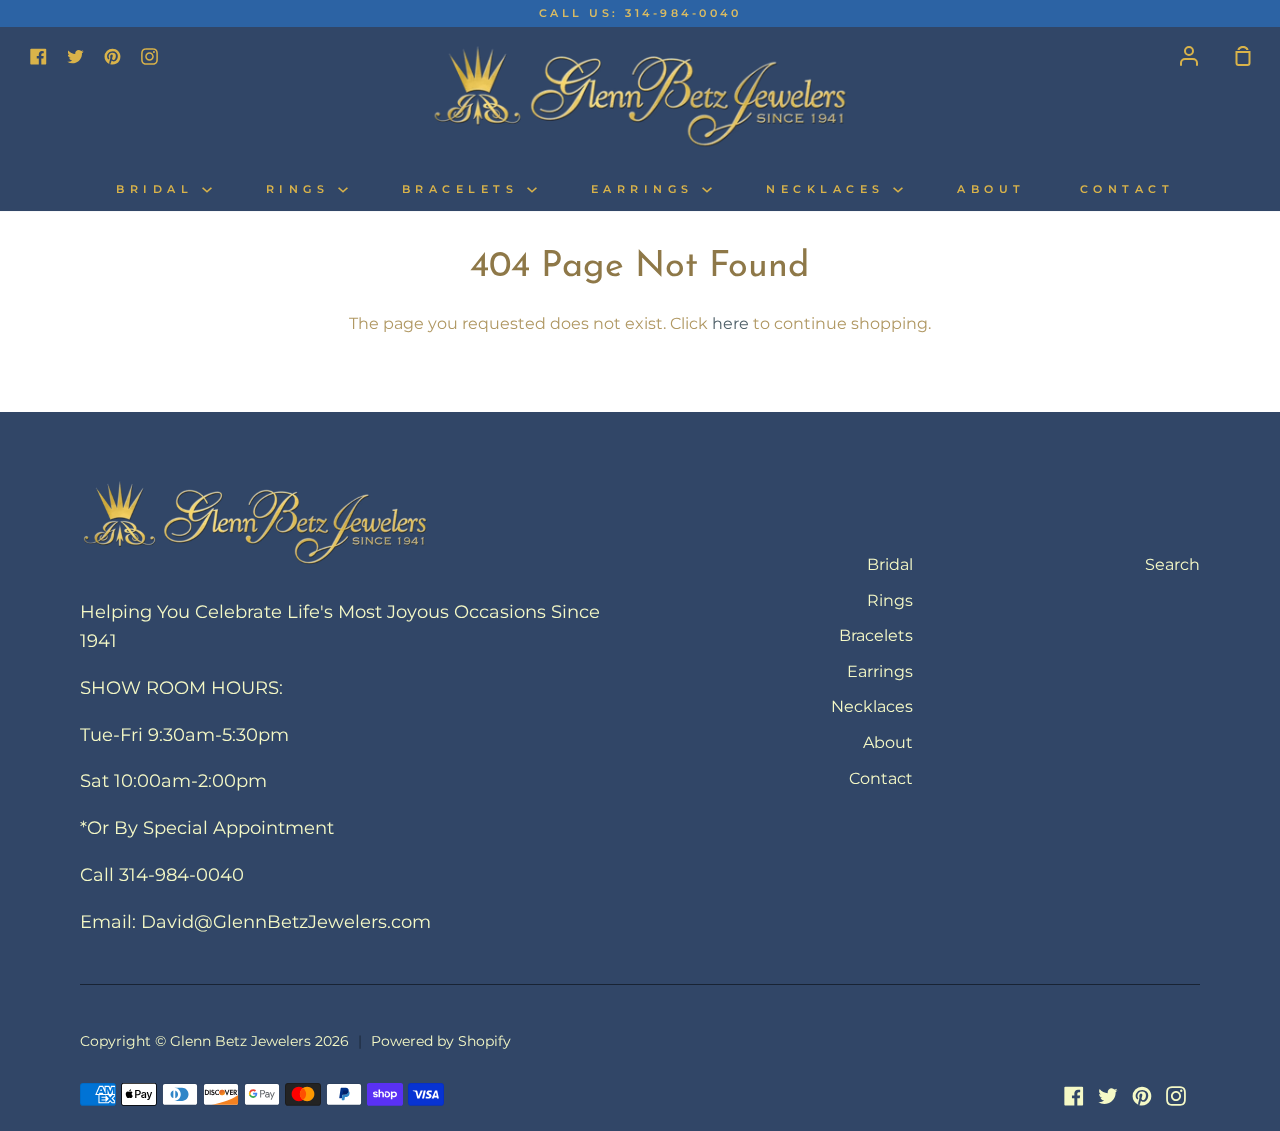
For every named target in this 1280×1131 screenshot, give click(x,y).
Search (1172, 564)
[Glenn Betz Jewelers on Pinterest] (1142, 1096)
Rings (302, 189)
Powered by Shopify (441, 1041)
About (991, 189)
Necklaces (829, 189)
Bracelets (464, 189)
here (730, 323)
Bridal (159, 189)
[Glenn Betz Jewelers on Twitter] (1108, 1096)
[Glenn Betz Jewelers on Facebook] (1074, 1096)
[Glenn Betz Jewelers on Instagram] (1176, 1096)
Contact (1127, 189)
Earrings (647, 189)
